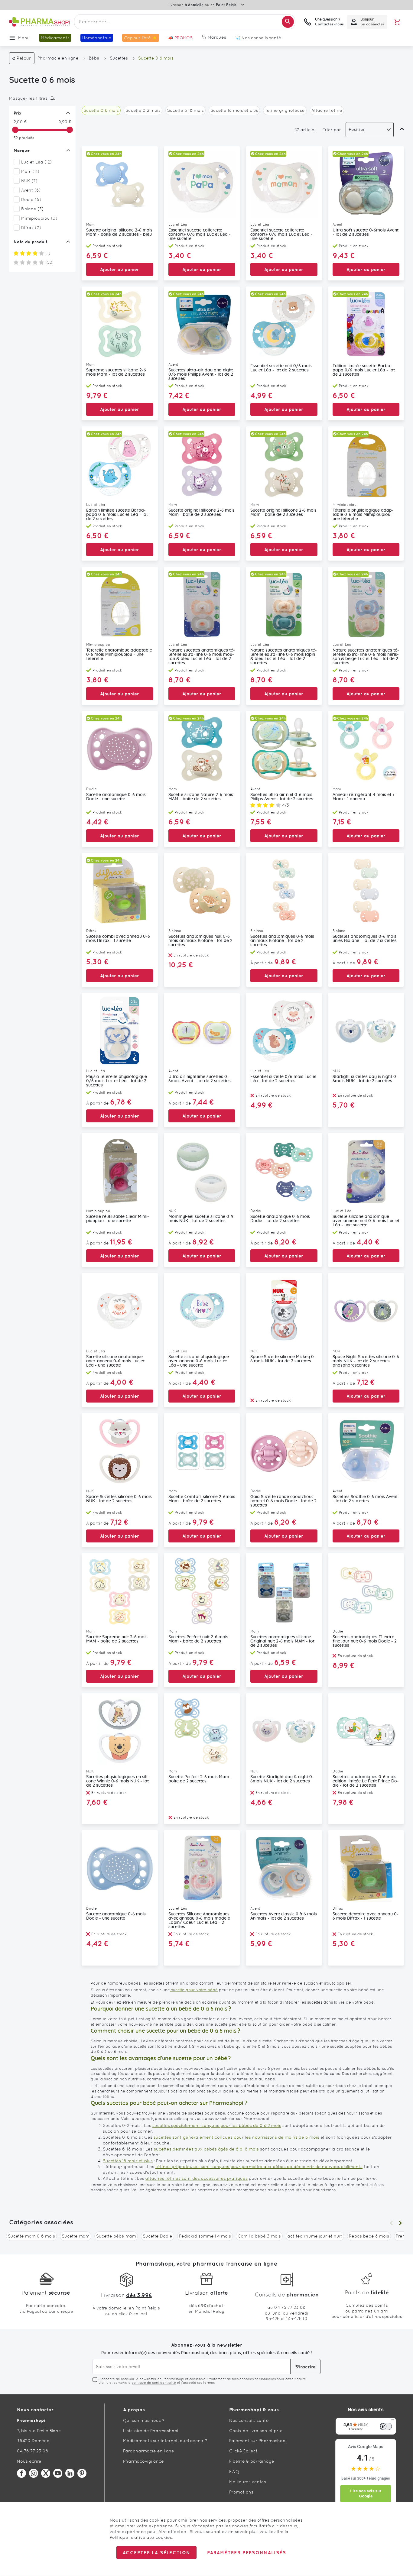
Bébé (94, 58)
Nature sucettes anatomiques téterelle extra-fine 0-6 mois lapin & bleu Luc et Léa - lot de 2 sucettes (284, 657)
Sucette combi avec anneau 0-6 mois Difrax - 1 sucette (118, 939)
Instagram (34, 2473)
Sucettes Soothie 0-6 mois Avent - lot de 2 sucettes (365, 1499)
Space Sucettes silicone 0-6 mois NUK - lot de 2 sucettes (119, 1499)
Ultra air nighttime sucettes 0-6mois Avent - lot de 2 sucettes (200, 1079)
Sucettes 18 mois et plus (128, 2161)
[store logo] (39, 22)
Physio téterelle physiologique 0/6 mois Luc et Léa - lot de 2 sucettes (117, 1081)
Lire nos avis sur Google (366, 2494)
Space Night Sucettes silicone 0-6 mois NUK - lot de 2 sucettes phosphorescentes (366, 1361)
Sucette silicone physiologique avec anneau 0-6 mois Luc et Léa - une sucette (199, 1361)
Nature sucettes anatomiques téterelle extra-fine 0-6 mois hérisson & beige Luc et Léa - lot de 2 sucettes (366, 657)
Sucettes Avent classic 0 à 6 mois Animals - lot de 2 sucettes (284, 1916)
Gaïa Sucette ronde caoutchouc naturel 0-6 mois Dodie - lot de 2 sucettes (283, 1501)
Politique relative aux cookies (141, 2537)
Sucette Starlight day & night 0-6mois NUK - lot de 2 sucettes (282, 1779)
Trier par (332, 130)
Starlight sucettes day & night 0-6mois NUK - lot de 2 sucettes (365, 1079)
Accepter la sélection (156, 2553)
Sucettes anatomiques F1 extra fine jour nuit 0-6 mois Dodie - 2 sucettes (365, 1641)
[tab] (41, 98)
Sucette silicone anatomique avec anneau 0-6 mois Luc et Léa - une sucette (115, 1361)
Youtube (58, 2473)
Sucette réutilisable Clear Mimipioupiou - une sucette (118, 1219)
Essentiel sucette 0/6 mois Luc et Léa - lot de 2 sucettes (283, 1079)
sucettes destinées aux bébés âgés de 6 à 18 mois (206, 2149)
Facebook (21, 2473)
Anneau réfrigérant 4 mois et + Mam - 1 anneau (364, 797)
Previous (391, 2223)
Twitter (46, 2473)
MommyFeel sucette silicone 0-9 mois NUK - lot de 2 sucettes (201, 1219)
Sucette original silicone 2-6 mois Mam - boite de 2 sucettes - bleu (119, 232)
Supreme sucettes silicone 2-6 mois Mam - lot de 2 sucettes (116, 372)
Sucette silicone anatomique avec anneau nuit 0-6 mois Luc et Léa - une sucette (366, 1221)
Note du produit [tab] (31, 242)
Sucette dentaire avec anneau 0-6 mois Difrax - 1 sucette (366, 1916)
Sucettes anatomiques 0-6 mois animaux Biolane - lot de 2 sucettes (282, 941)
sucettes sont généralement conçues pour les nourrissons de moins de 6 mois (236, 2137)
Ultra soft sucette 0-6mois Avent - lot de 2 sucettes (366, 232)
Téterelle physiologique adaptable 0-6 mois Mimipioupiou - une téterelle (363, 515)
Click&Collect (243, 2451)
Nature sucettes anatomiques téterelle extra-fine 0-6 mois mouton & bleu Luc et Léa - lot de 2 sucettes (202, 657)
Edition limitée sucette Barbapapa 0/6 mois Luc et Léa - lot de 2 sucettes (364, 370)
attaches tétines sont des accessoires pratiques (197, 2178)
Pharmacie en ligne (58, 58)
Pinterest (82, 2473)
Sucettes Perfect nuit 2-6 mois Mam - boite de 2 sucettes (198, 1639)
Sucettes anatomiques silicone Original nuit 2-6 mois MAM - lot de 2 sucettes (282, 1641)
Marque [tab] (22, 150)
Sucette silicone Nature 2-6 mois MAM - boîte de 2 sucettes (201, 797)
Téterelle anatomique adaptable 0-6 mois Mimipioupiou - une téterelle (119, 655)
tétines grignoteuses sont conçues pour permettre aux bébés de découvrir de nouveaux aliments (259, 2167)
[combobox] (185, 22)
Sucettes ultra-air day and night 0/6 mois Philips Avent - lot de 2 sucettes (201, 374)
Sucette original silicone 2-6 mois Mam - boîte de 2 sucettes (202, 513)
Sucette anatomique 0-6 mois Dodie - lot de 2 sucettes (280, 1219)
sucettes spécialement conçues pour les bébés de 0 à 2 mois (217, 2125)
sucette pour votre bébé (194, 1990)
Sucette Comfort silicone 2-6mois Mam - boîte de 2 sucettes (202, 1499)
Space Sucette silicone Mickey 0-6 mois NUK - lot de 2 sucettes (283, 1359)
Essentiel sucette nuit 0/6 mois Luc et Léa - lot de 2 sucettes (281, 368)
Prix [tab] (18, 113)
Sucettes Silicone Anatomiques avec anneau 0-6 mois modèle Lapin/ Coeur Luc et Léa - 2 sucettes (199, 1921)
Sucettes (119, 58)
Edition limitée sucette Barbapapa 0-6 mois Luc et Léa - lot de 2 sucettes (117, 515)
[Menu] (392, 2421)
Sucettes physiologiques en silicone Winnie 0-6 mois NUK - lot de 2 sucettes (118, 1781)
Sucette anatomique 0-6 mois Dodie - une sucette (116, 797)
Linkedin (70, 2473)
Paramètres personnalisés (246, 2553)
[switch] (386, 2426)
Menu (24, 38)
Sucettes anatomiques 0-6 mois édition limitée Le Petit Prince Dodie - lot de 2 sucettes (366, 1781)
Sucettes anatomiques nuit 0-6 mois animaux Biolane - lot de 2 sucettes (200, 941)
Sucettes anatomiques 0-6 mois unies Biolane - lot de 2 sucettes (365, 939)
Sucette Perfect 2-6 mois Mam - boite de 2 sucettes (200, 1779)
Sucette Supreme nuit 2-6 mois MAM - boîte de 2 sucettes (117, 1639)
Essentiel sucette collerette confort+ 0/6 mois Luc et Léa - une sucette (200, 235)
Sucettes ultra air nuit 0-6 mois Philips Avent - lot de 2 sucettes (282, 797)
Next (400, 2223)
